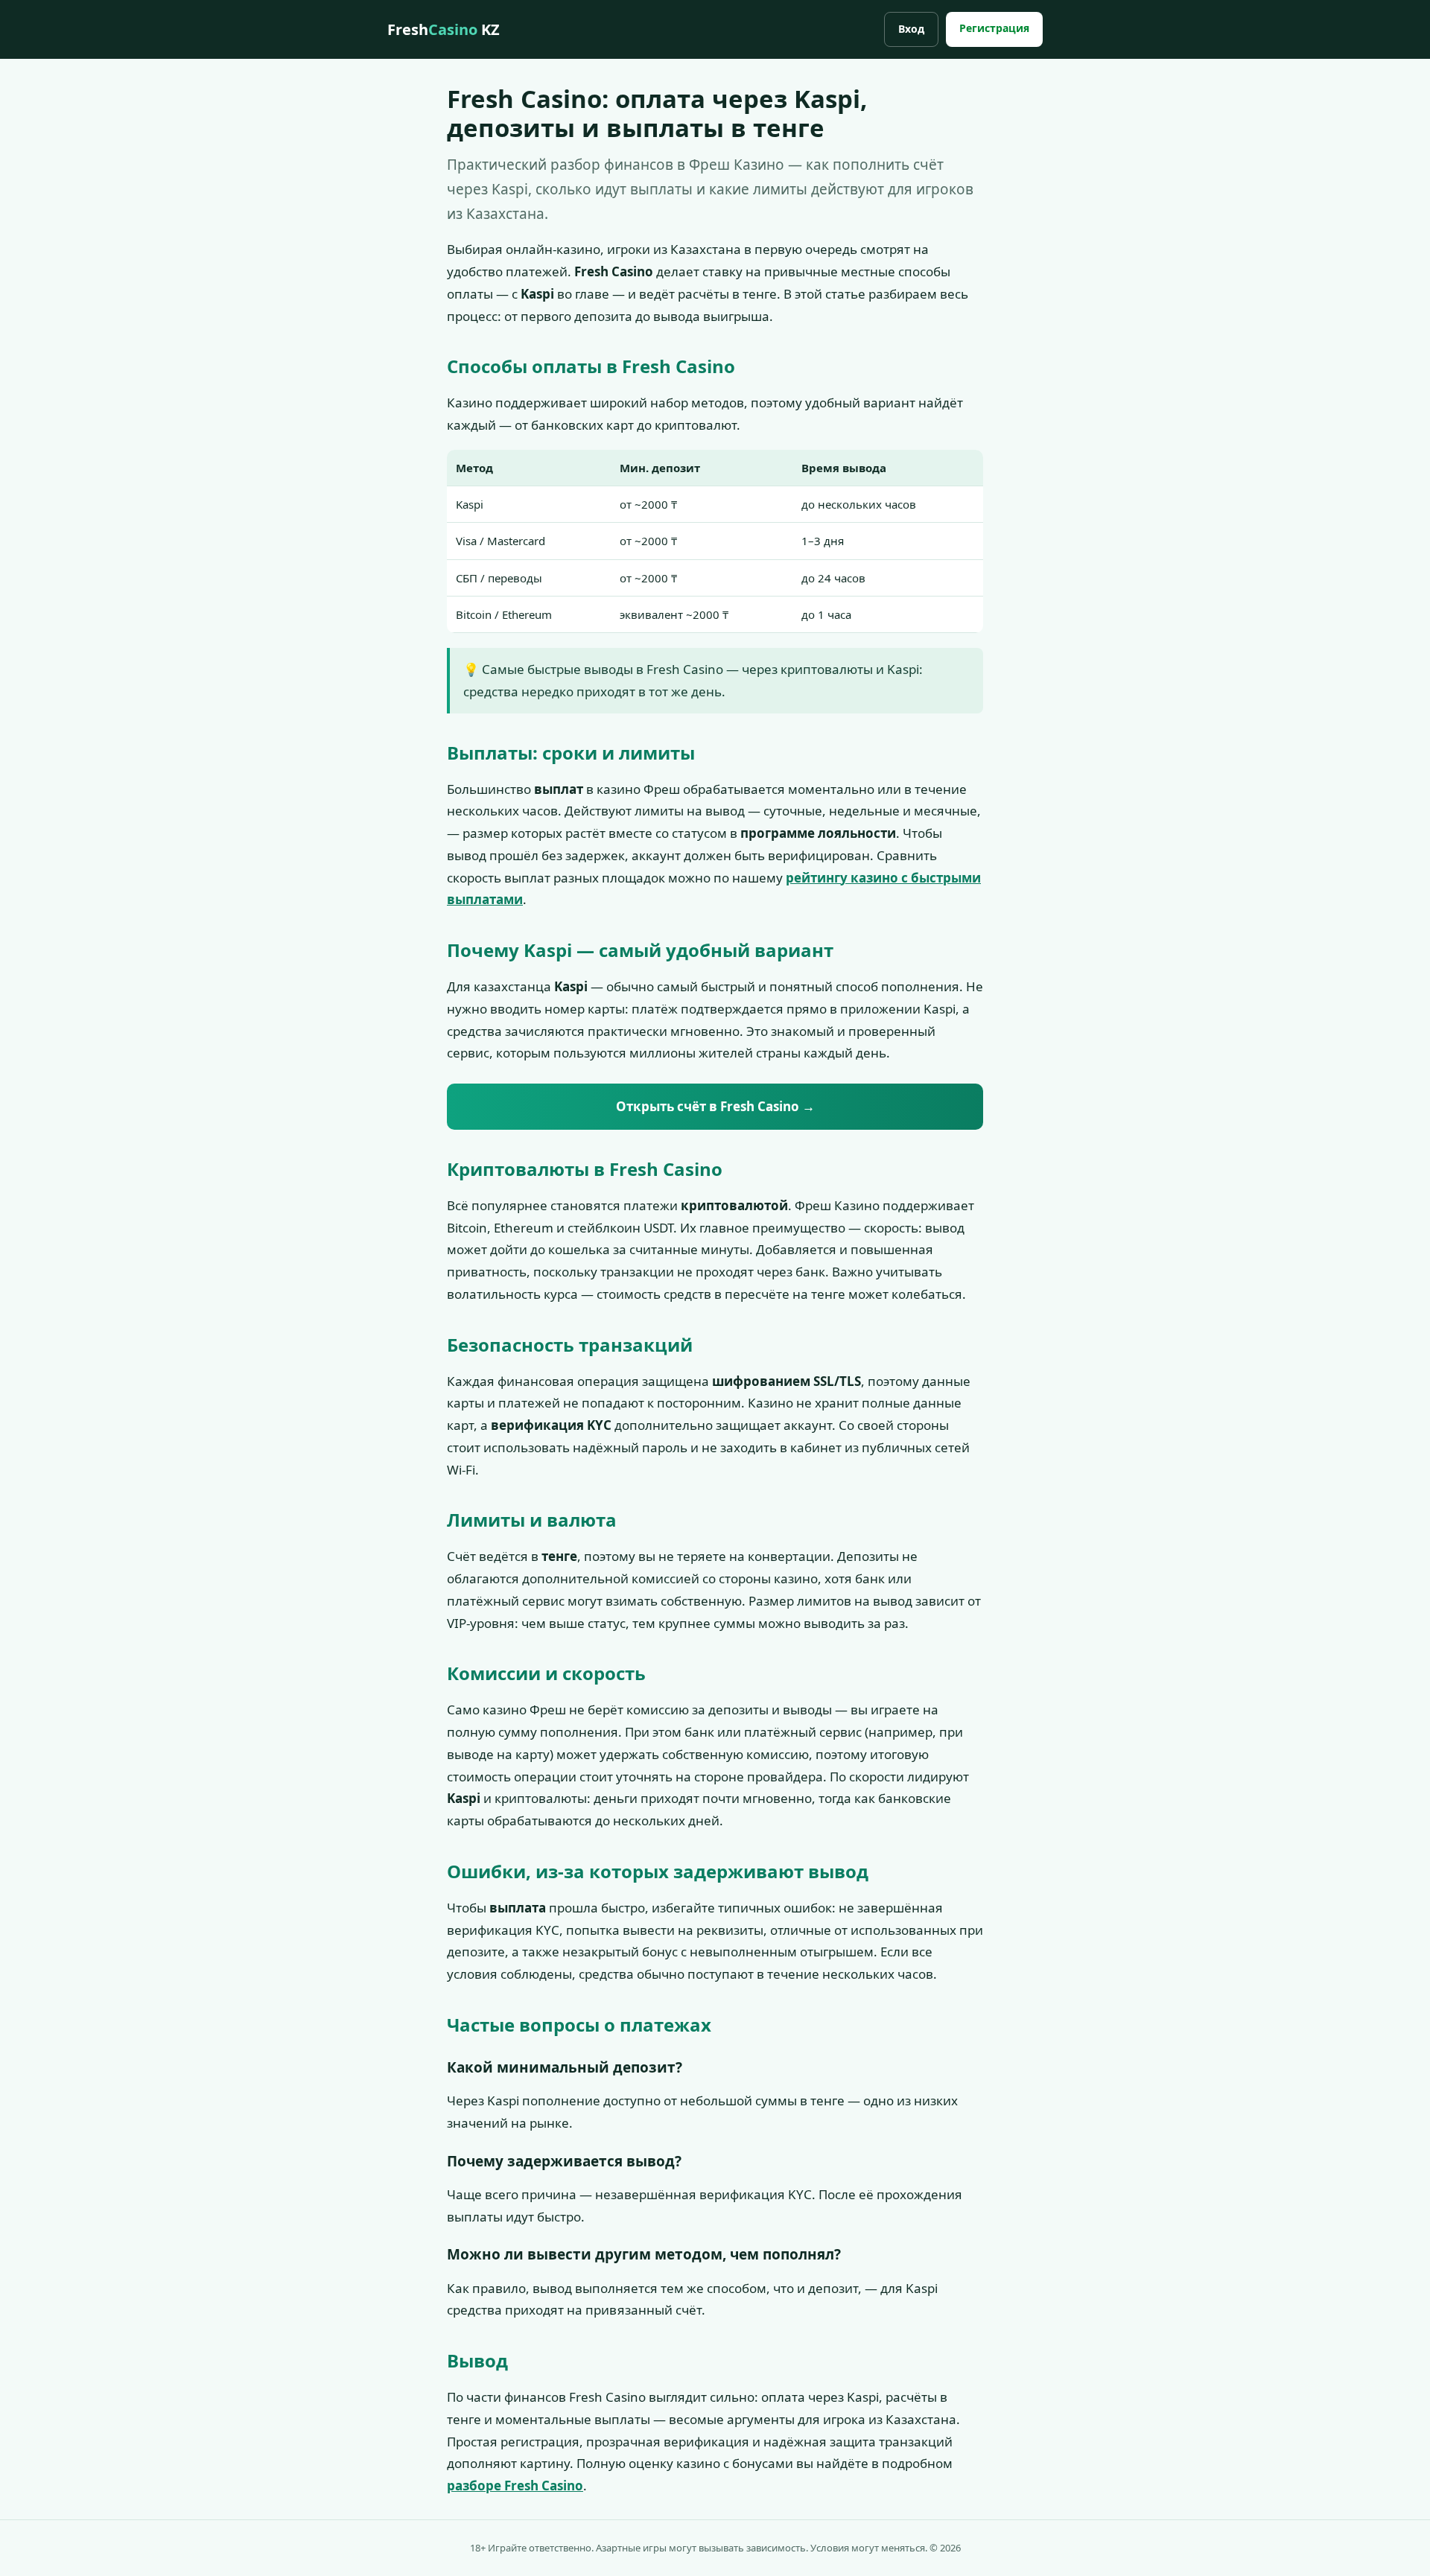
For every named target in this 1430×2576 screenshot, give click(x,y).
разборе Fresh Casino (515, 2486)
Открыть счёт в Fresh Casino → (715, 1106)
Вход (911, 29)
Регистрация (994, 28)
